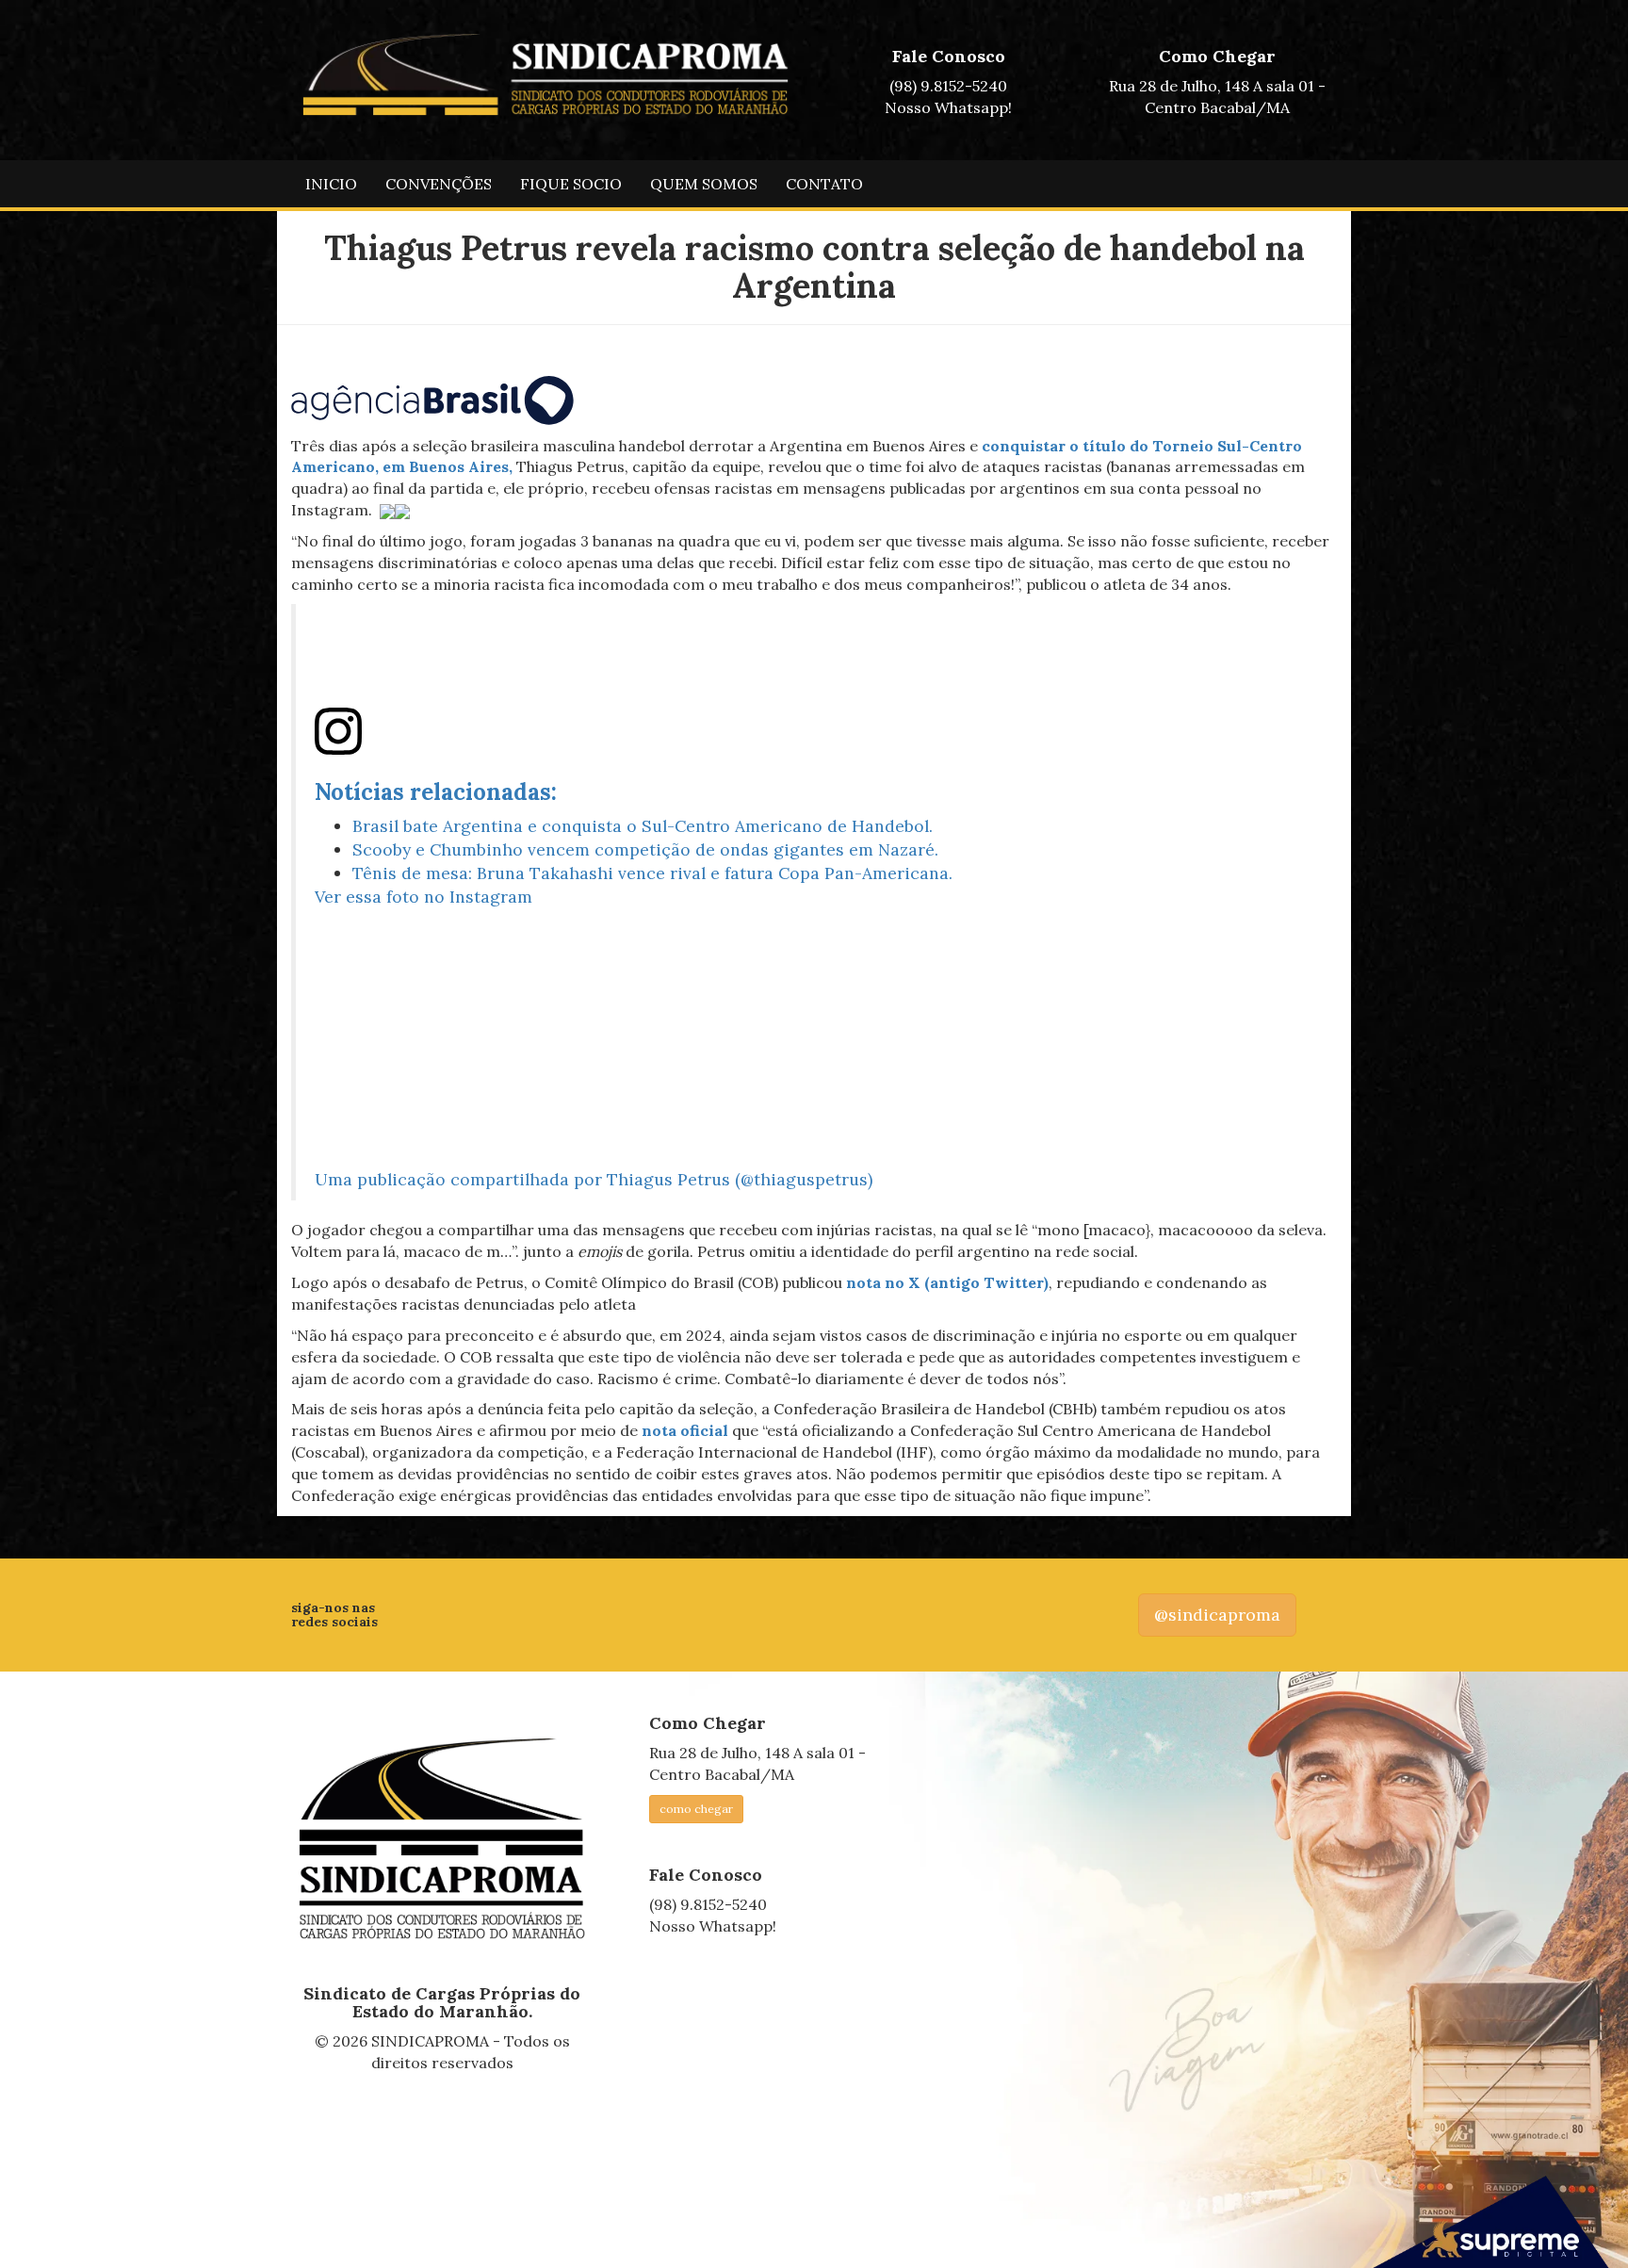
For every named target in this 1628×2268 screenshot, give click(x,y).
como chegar (696, 1809)
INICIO (331, 184)
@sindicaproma (1217, 1615)
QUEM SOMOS (704, 184)
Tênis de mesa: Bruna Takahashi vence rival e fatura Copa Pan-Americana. (652, 873)
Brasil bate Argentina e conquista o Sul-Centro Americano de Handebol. (643, 826)
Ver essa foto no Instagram (423, 897)
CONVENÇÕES (439, 184)
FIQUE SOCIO (571, 184)
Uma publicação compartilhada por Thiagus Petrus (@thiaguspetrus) (594, 1179)
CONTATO (824, 184)
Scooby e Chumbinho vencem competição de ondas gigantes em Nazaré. (645, 849)
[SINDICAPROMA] (442, 1839)
